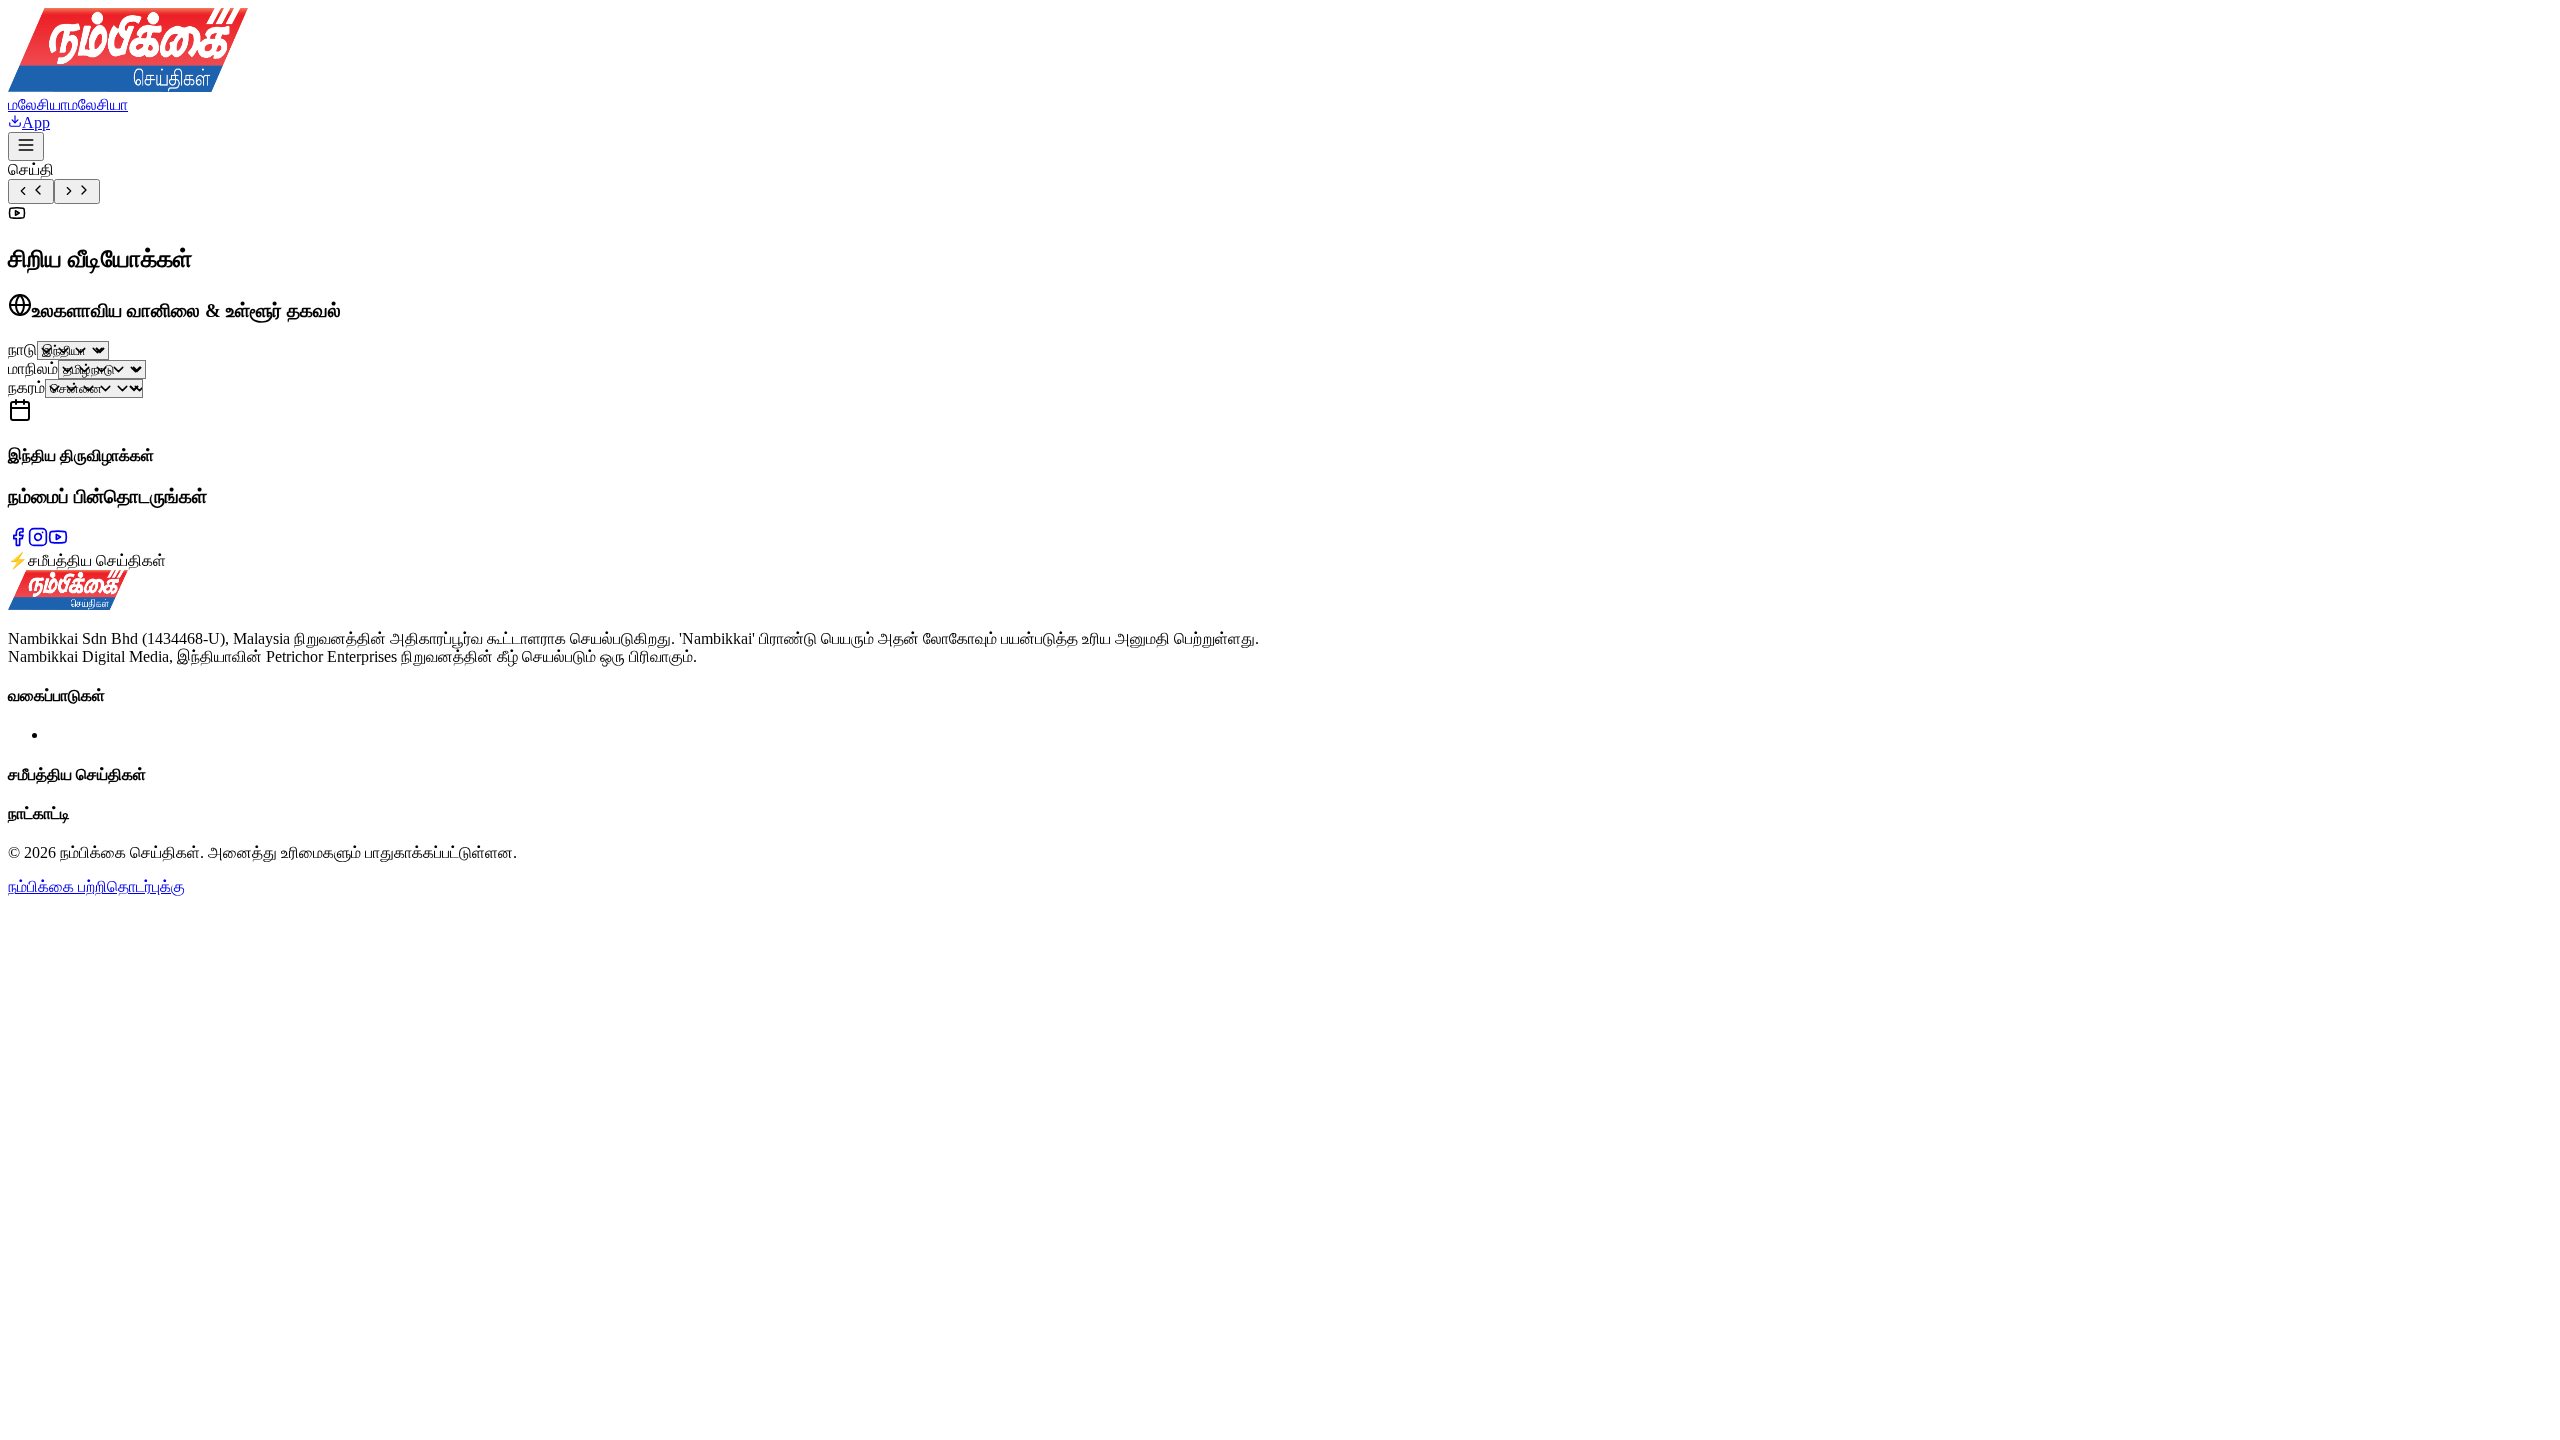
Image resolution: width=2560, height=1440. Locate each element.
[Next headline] (77, 191)
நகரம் (26, 387)
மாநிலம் (33, 368)
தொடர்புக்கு (146, 886)
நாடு (22, 349)
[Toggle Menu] (26, 146)
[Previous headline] (31, 191)
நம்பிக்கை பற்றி (57, 886)
